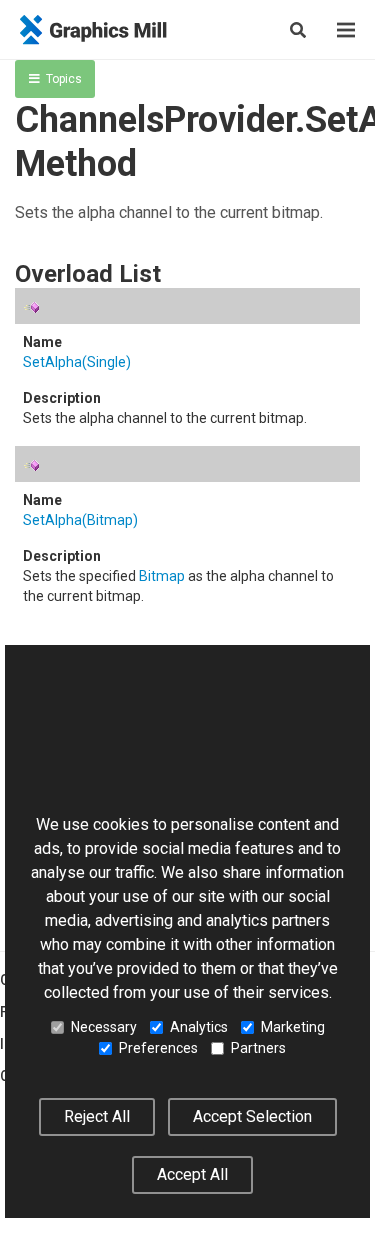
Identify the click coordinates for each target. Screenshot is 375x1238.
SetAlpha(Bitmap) (80, 520)
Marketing (293, 1027)
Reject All (97, 1116)
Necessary (104, 1027)
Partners (258, 1048)
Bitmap (162, 576)
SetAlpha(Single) (77, 362)
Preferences (158, 1048)
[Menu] (346, 30)
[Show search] (298, 30)
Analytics (199, 1027)
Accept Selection (252, 1116)
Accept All (192, 1174)
